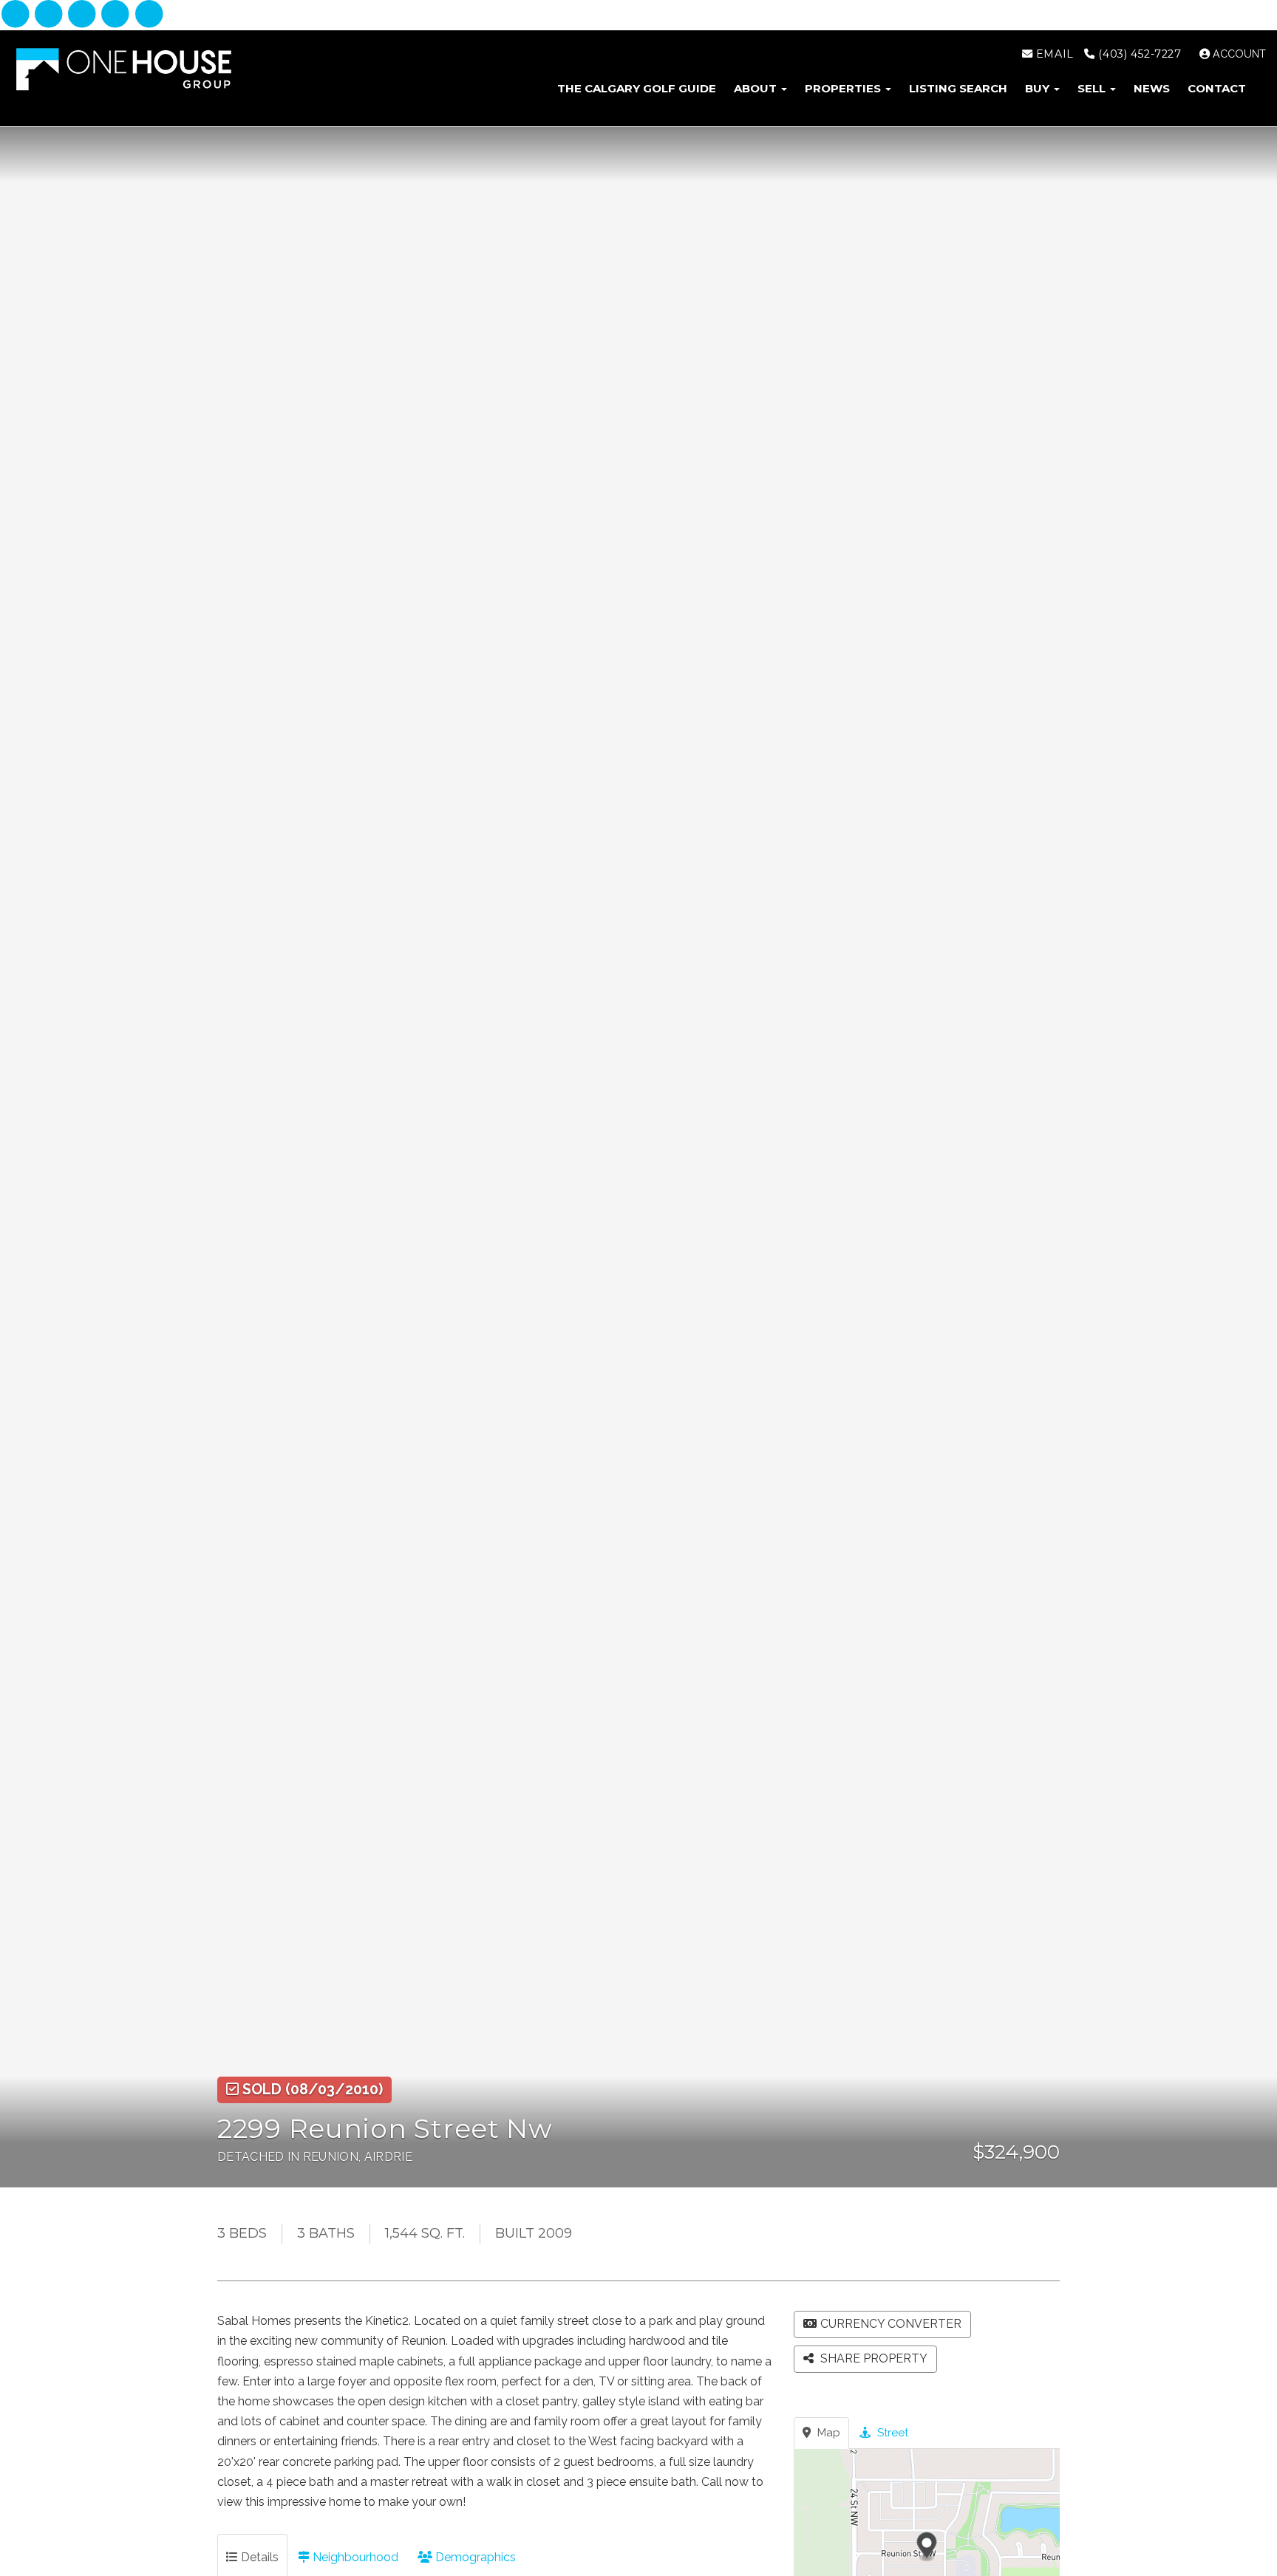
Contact (1217, 88)
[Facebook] (17, 15)
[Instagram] (50, 15)
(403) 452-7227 (1138, 54)
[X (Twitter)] (117, 15)
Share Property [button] (872, 2358)
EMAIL (1053, 54)
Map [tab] (827, 2433)
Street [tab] (891, 2433)
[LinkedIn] (84, 15)
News (1152, 88)
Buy (1039, 88)
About (757, 88)
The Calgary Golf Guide (637, 88)
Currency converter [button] (891, 2324)
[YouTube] (149, 15)
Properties (844, 88)
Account (1238, 54)
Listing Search (958, 88)
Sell (1093, 88)
